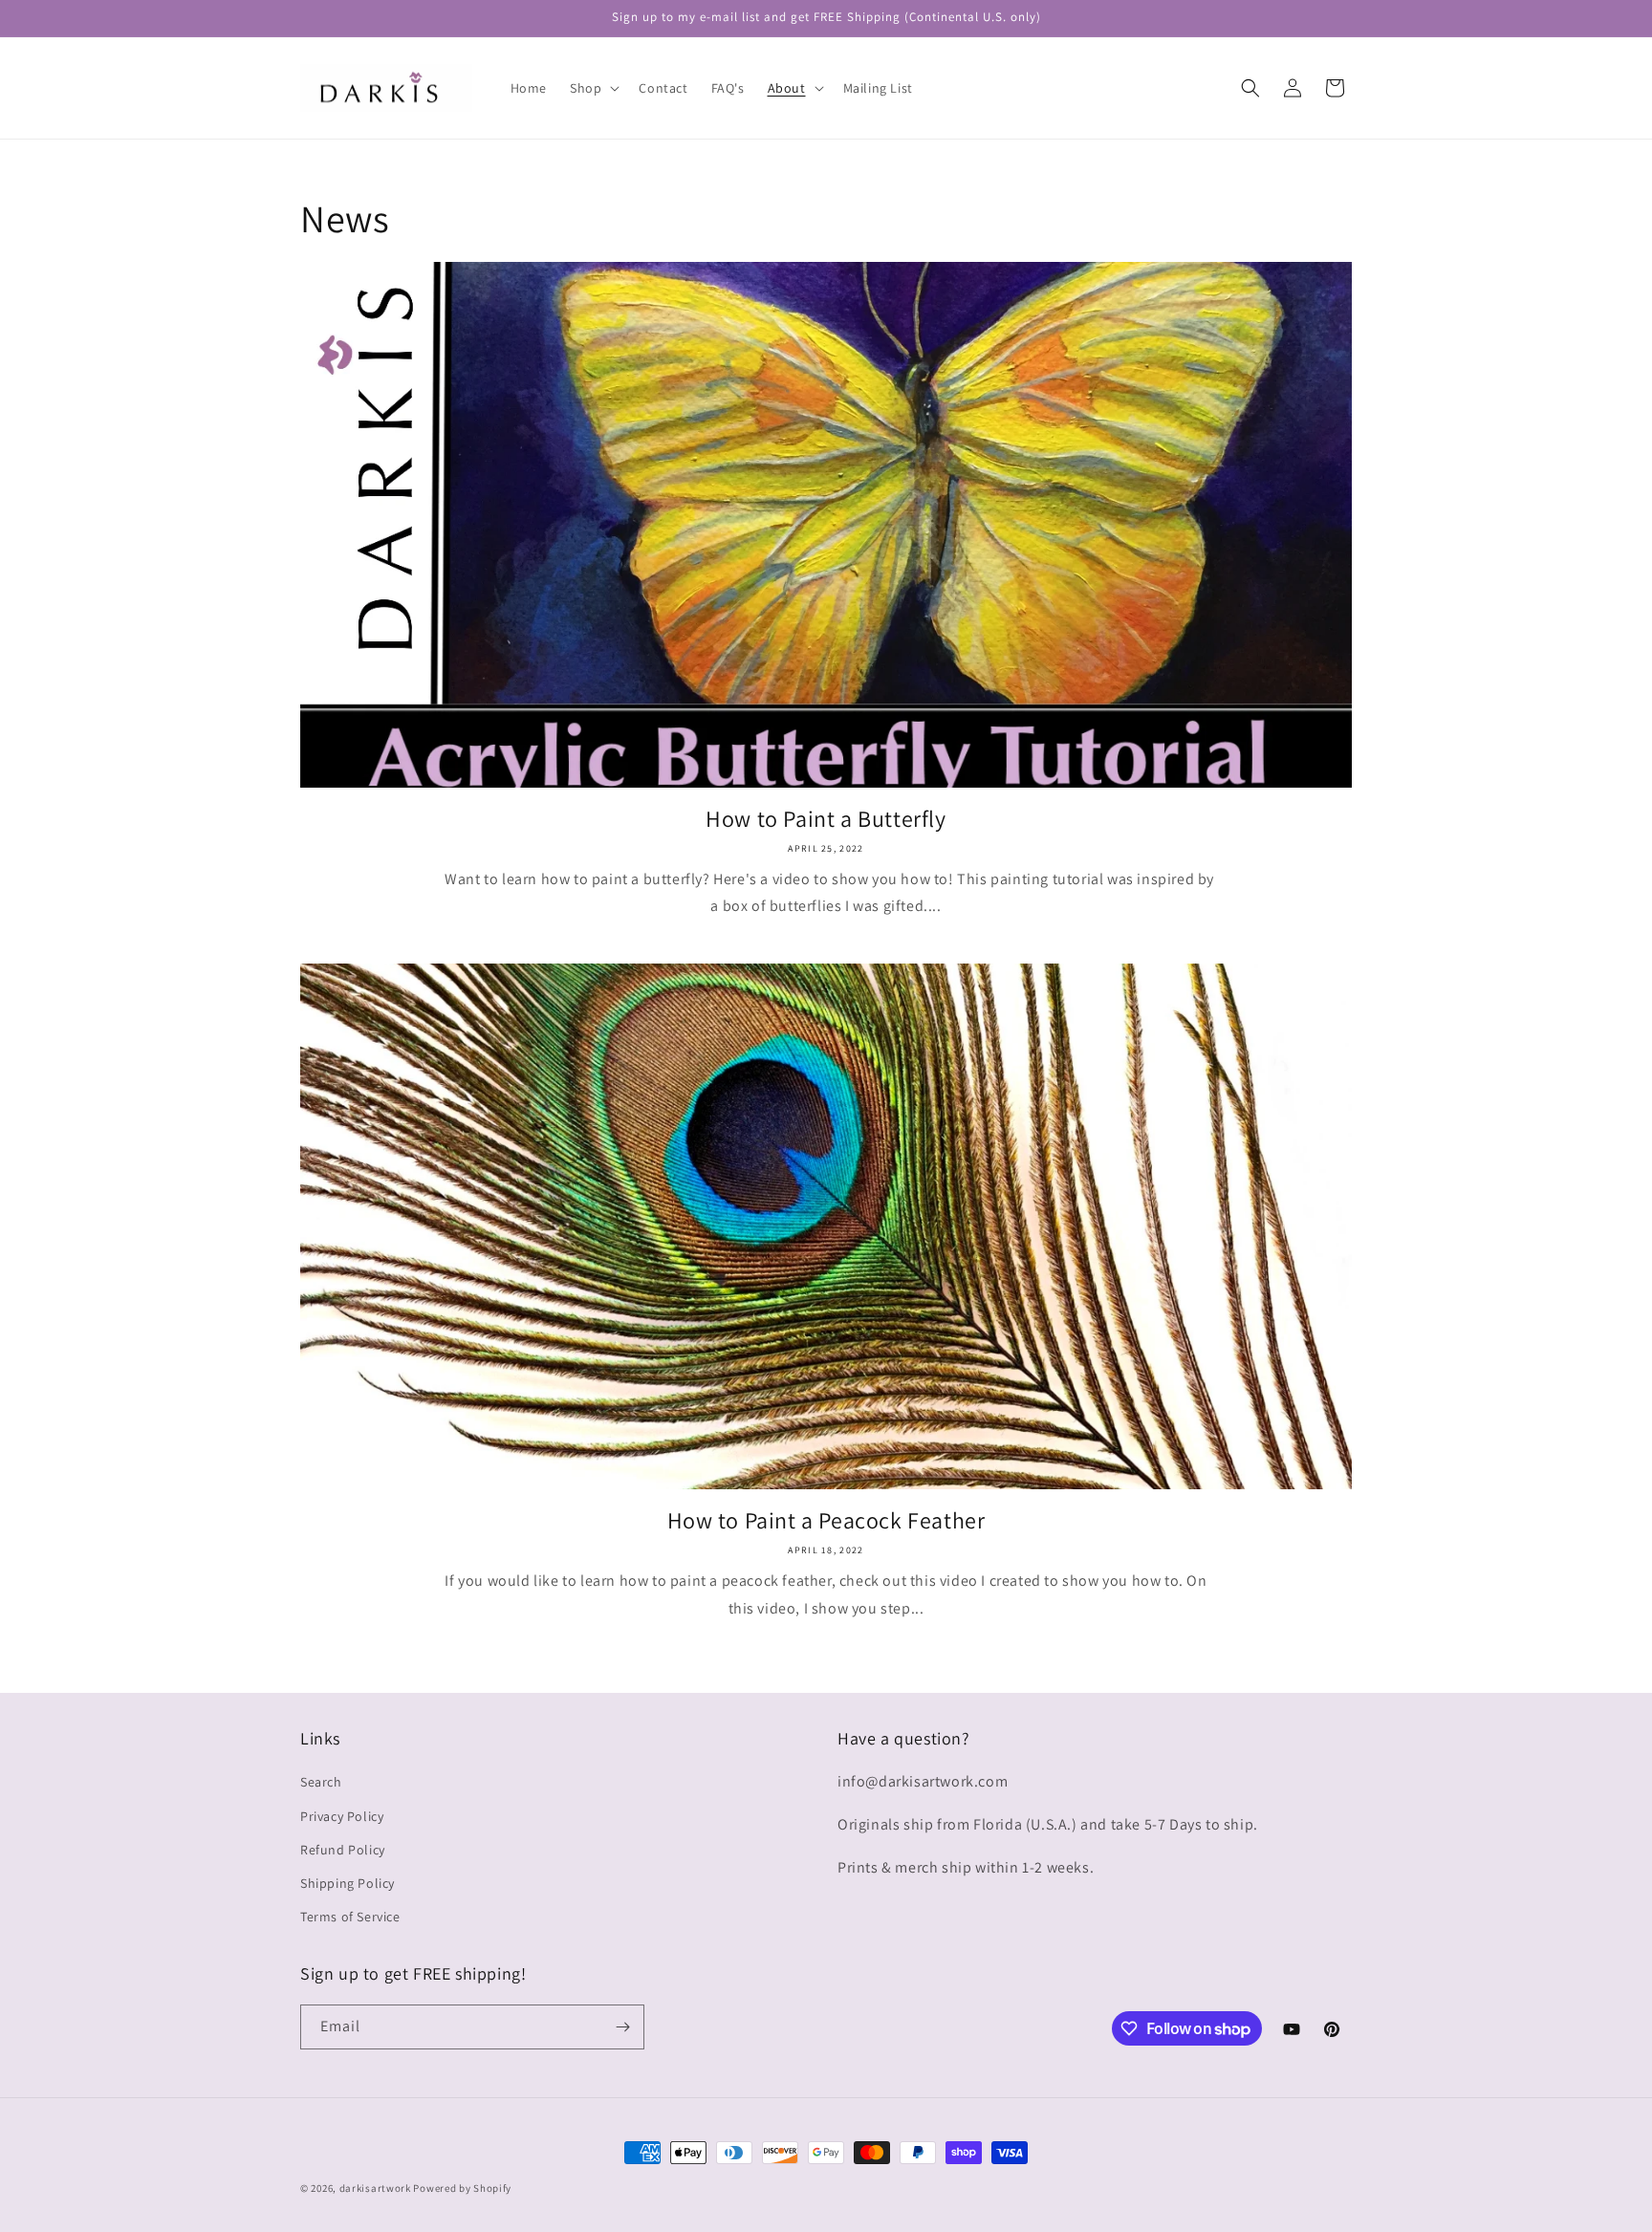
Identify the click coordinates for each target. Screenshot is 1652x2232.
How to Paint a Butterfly (826, 819)
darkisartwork (375, 2188)
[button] (593, 88)
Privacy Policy (342, 1816)
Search (321, 1782)
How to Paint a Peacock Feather (826, 1520)
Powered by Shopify (462, 2188)
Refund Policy (343, 1850)
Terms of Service (350, 1917)
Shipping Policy (348, 1883)
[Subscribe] (622, 2027)
